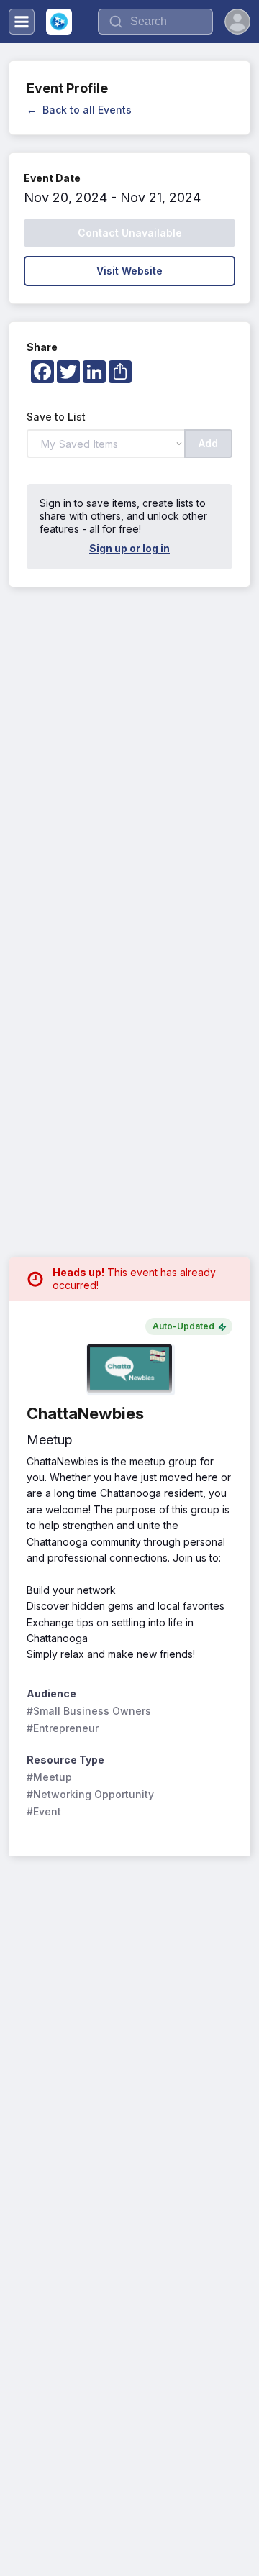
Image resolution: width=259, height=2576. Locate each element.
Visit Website (129, 271)
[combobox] (155, 22)
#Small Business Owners (89, 1711)
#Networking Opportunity (90, 1794)
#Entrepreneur (63, 1728)
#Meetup (49, 1777)
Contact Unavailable (130, 233)
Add (208, 443)
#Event (44, 1811)
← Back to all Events (79, 110)
